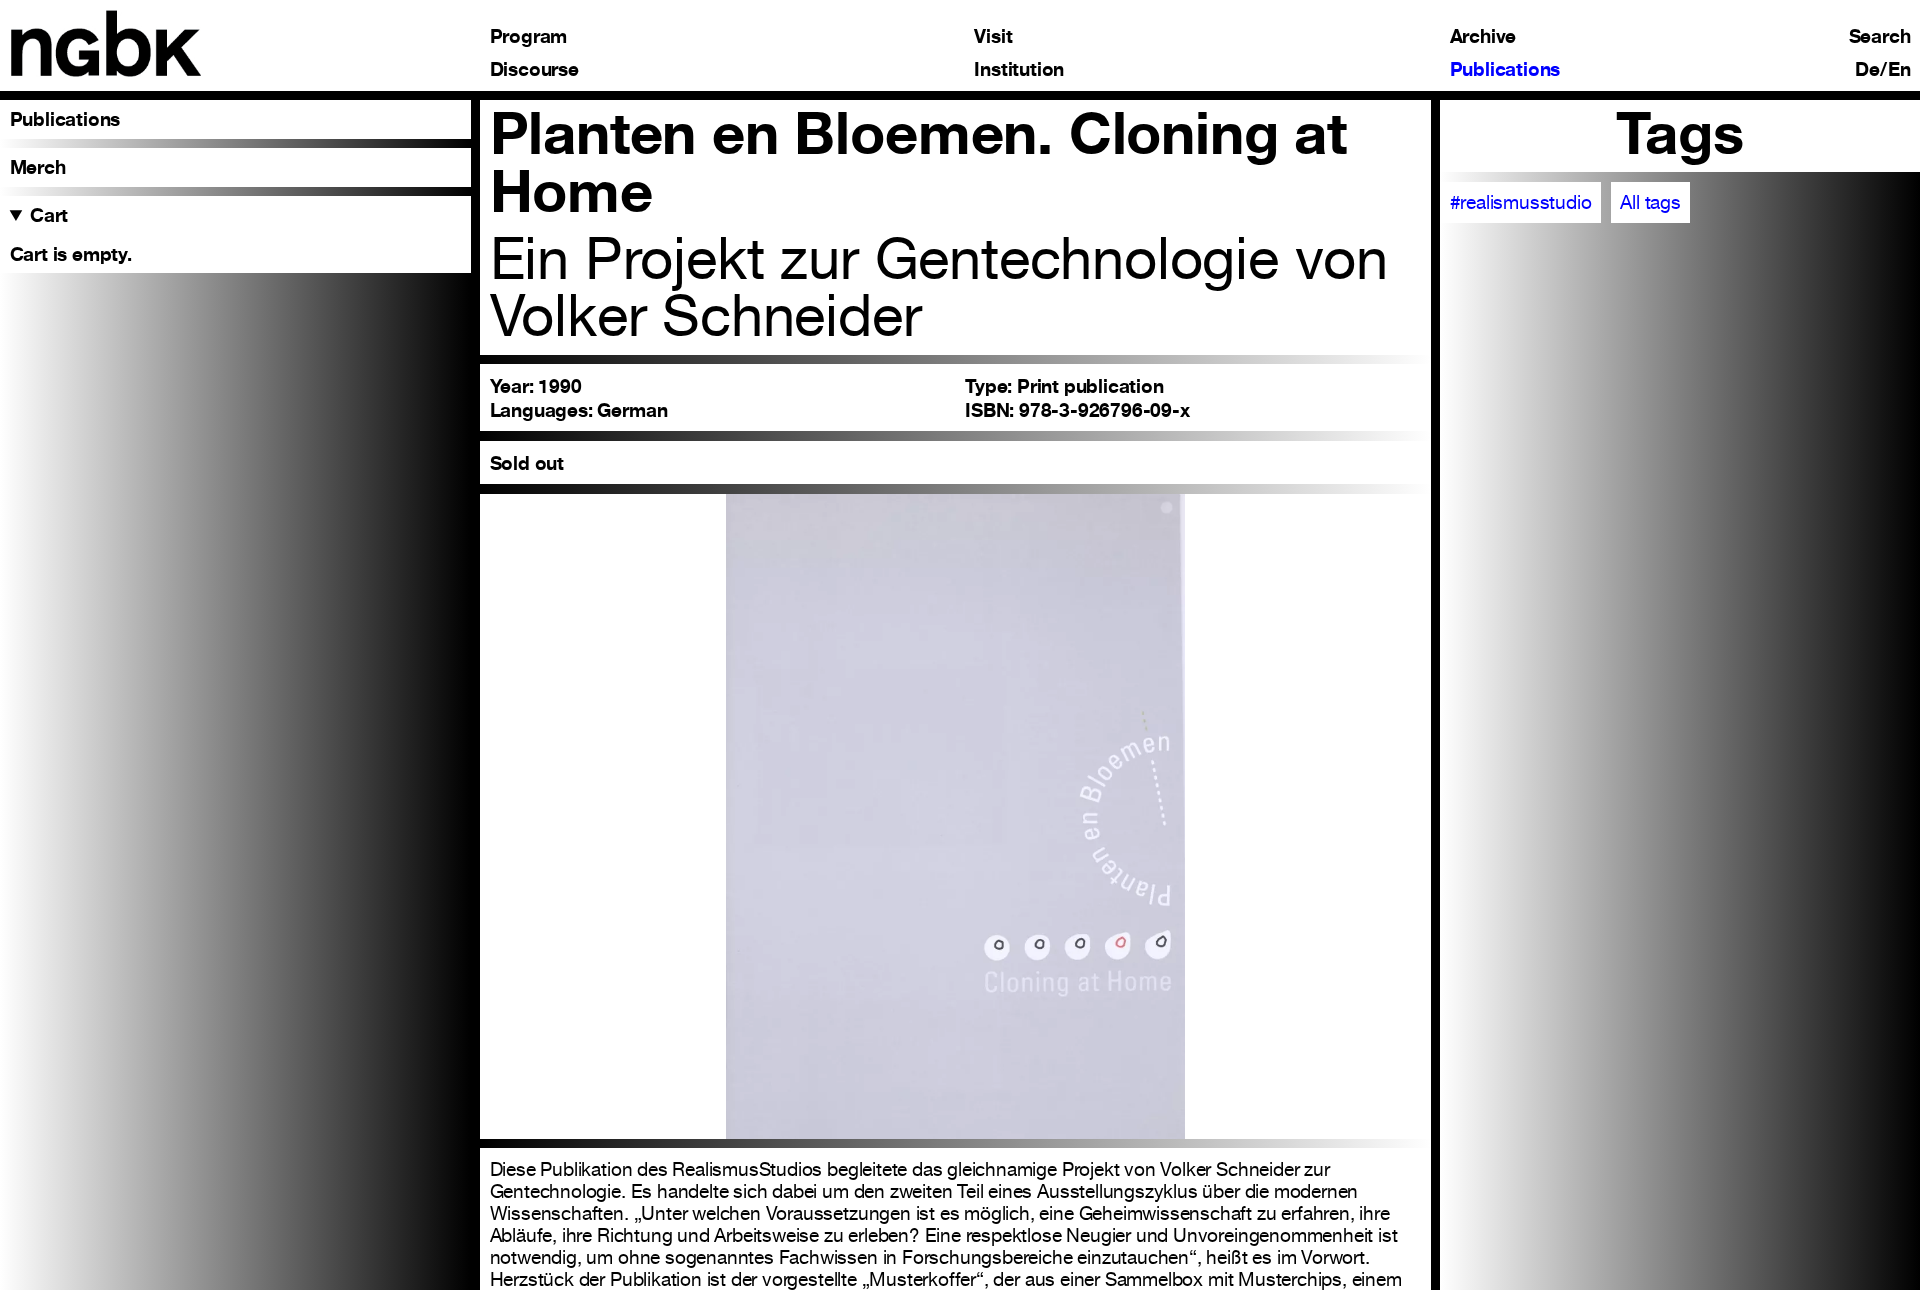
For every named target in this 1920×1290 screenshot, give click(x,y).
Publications (1505, 69)
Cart (49, 215)
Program (529, 36)
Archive (1483, 36)
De (1867, 69)
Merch (38, 167)
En (1899, 69)
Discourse (534, 69)
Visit (993, 36)
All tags (1650, 202)
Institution (1019, 69)
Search (1880, 36)
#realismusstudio (1521, 202)
